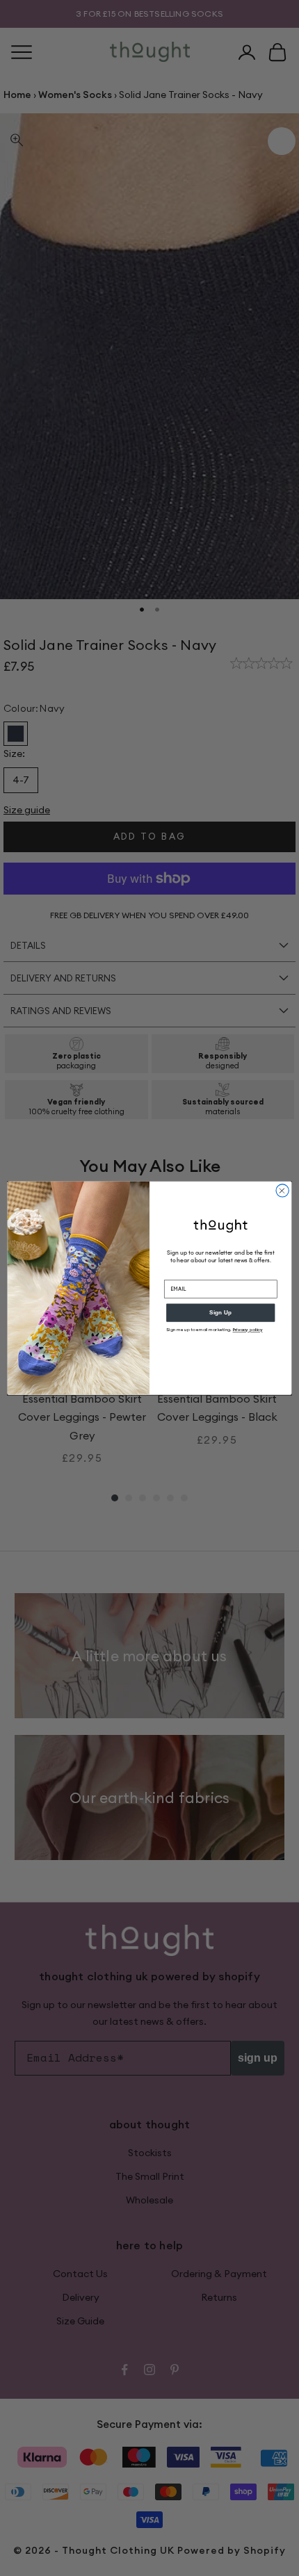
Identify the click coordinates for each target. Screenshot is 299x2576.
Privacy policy (248, 1330)
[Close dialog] (282, 1190)
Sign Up (220, 1313)
